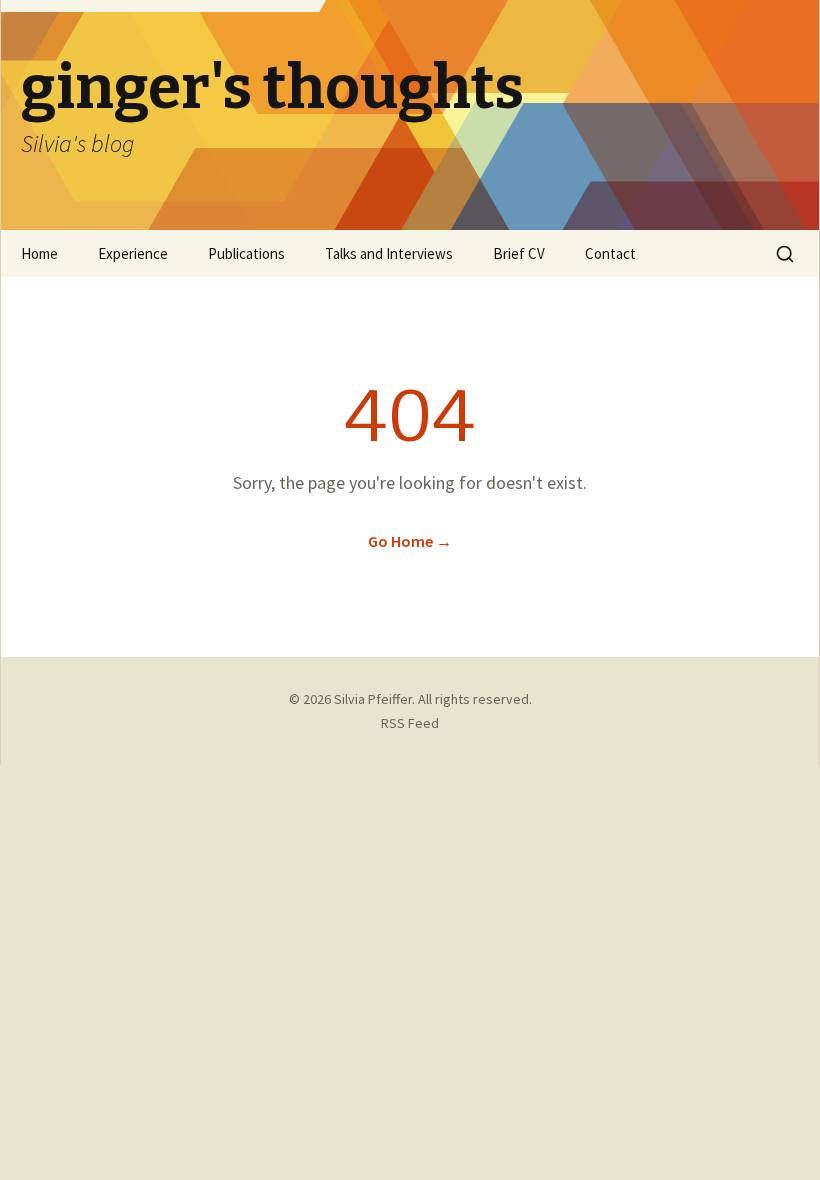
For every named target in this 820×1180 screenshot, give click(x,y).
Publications (246, 253)
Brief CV (519, 253)
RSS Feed (410, 723)
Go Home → (410, 541)
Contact (610, 253)
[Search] (785, 254)
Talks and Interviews (389, 253)
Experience (133, 253)
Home (39, 253)
